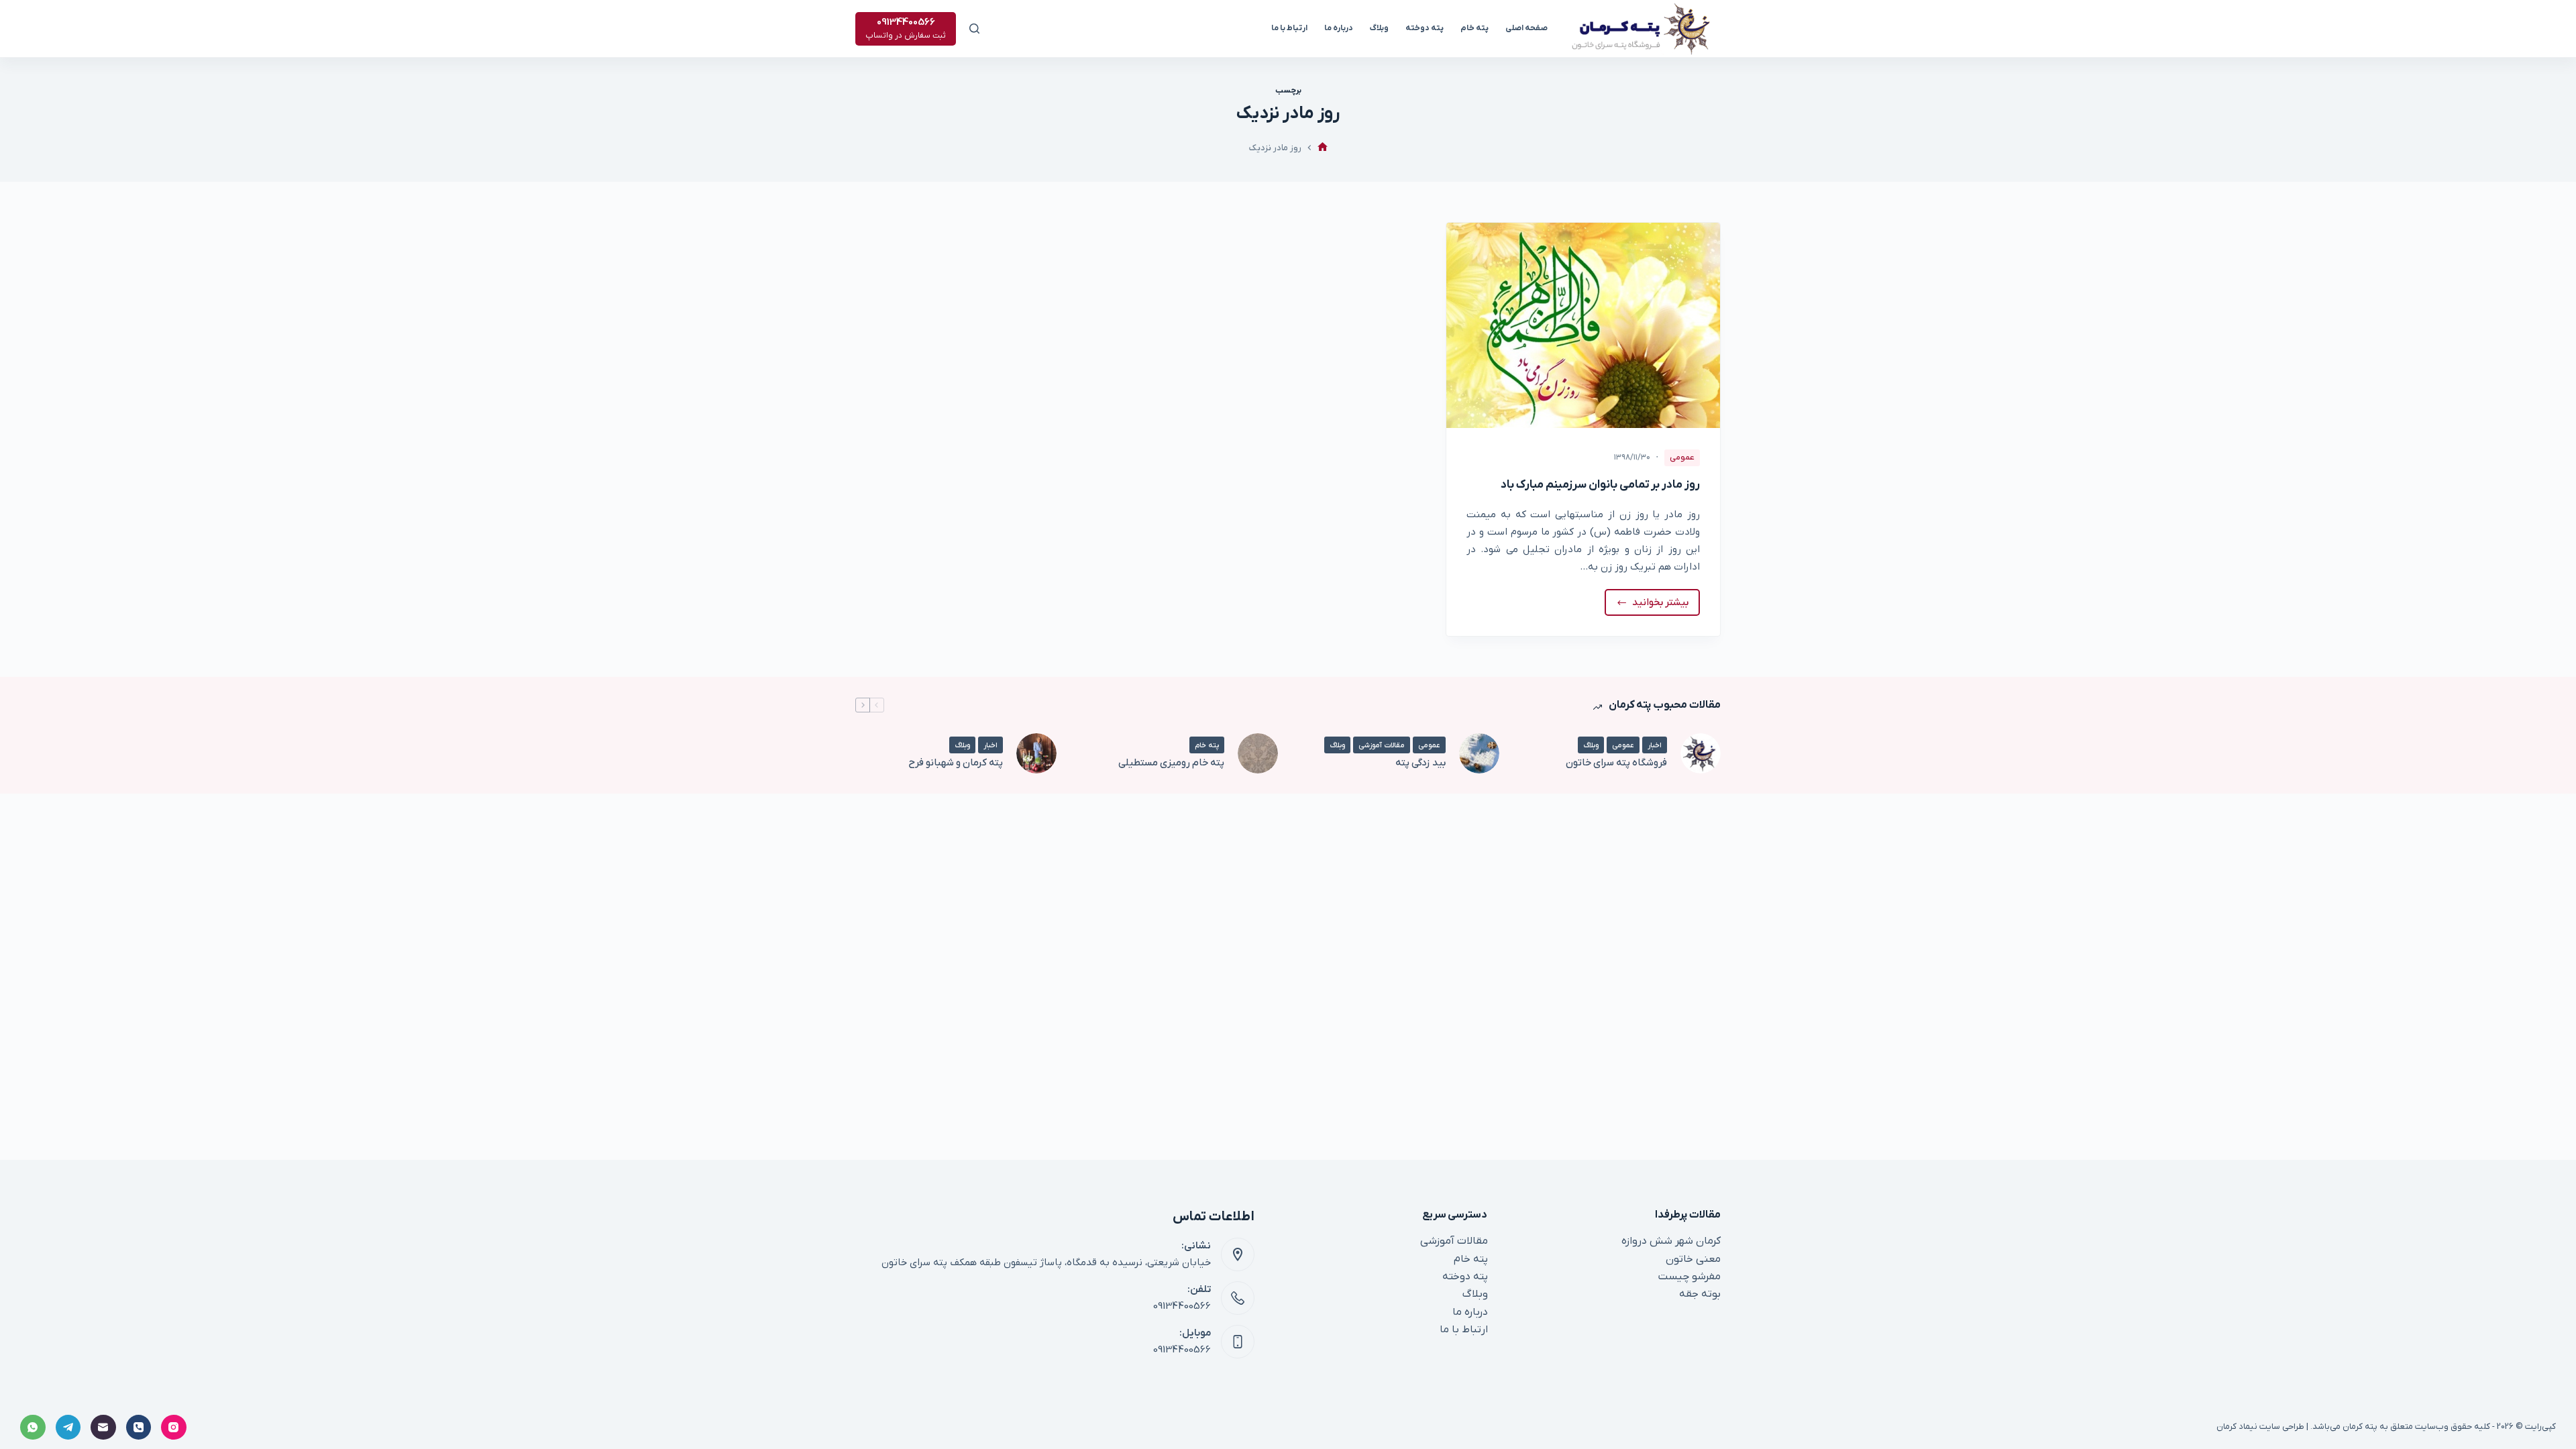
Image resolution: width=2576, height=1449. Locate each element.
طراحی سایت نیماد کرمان (2260, 1427)
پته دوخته (1425, 28)
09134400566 (1182, 1306)
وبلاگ (1379, 28)
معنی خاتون (1693, 1259)
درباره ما (1339, 28)
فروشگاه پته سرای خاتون (1616, 763)
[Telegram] (68, 1428)
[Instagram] (174, 1428)
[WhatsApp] (33, 1428)
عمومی (1682, 458)
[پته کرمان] (1323, 148)
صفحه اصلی (1526, 28)
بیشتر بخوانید (1653, 606)
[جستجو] (974, 29)
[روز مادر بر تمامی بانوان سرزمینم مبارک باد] (1583, 325)
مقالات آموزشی (1382, 745)
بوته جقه (1700, 1294)
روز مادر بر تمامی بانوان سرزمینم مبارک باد (1600, 485)
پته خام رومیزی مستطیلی (1171, 763)
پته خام (1474, 28)
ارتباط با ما (1289, 28)
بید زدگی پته (1420, 763)
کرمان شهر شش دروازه (1671, 1241)
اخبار (1655, 745)
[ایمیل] (103, 1428)
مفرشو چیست (1689, 1277)
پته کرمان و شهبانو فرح (956, 763)
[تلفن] (139, 1428)
